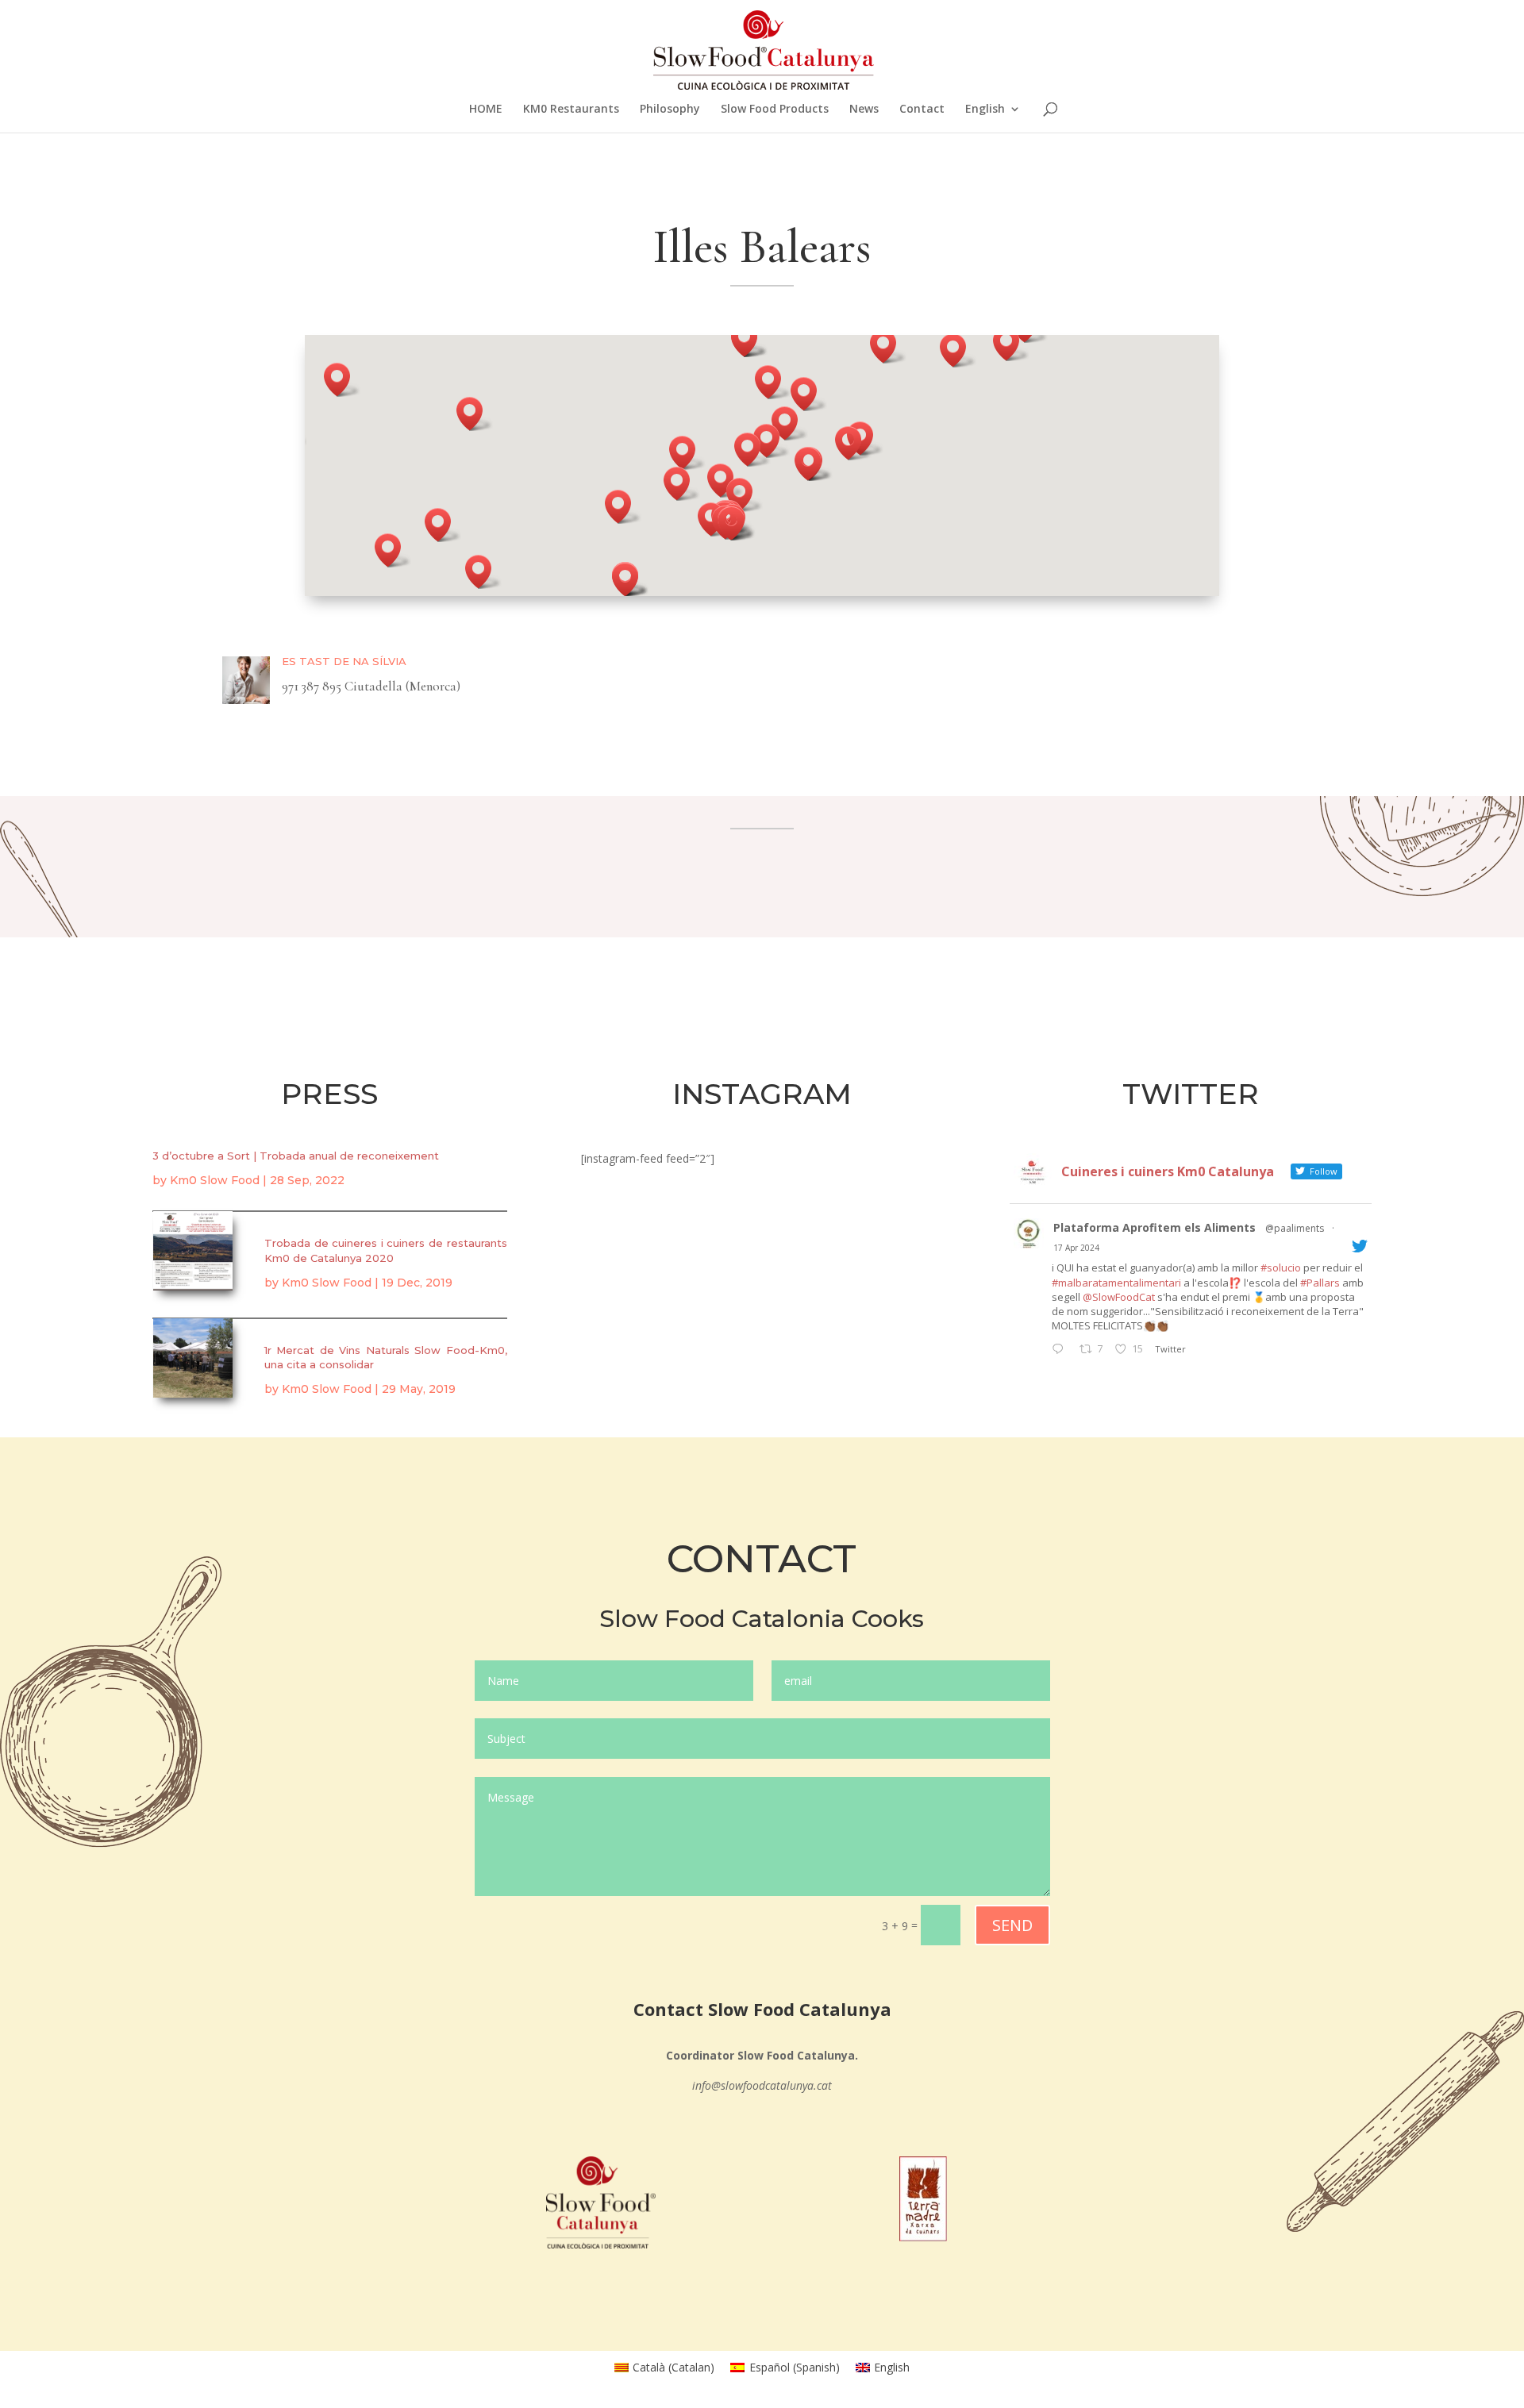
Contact (922, 110)
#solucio (1281, 1267)
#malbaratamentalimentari (1116, 1283)
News (864, 110)
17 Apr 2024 (1076, 1248)
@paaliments (1295, 1228)
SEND (1012, 1925)
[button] (682, 484)
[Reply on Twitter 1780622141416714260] (1061, 1350)
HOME (486, 110)
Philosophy (670, 110)
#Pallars (1320, 1283)
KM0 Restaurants (571, 110)
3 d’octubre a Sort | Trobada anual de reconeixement (296, 1156)
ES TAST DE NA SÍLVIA (344, 661)
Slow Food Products (775, 110)
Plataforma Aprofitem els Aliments (1155, 1227)
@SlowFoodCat (1119, 1297)
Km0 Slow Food (215, 1180)
